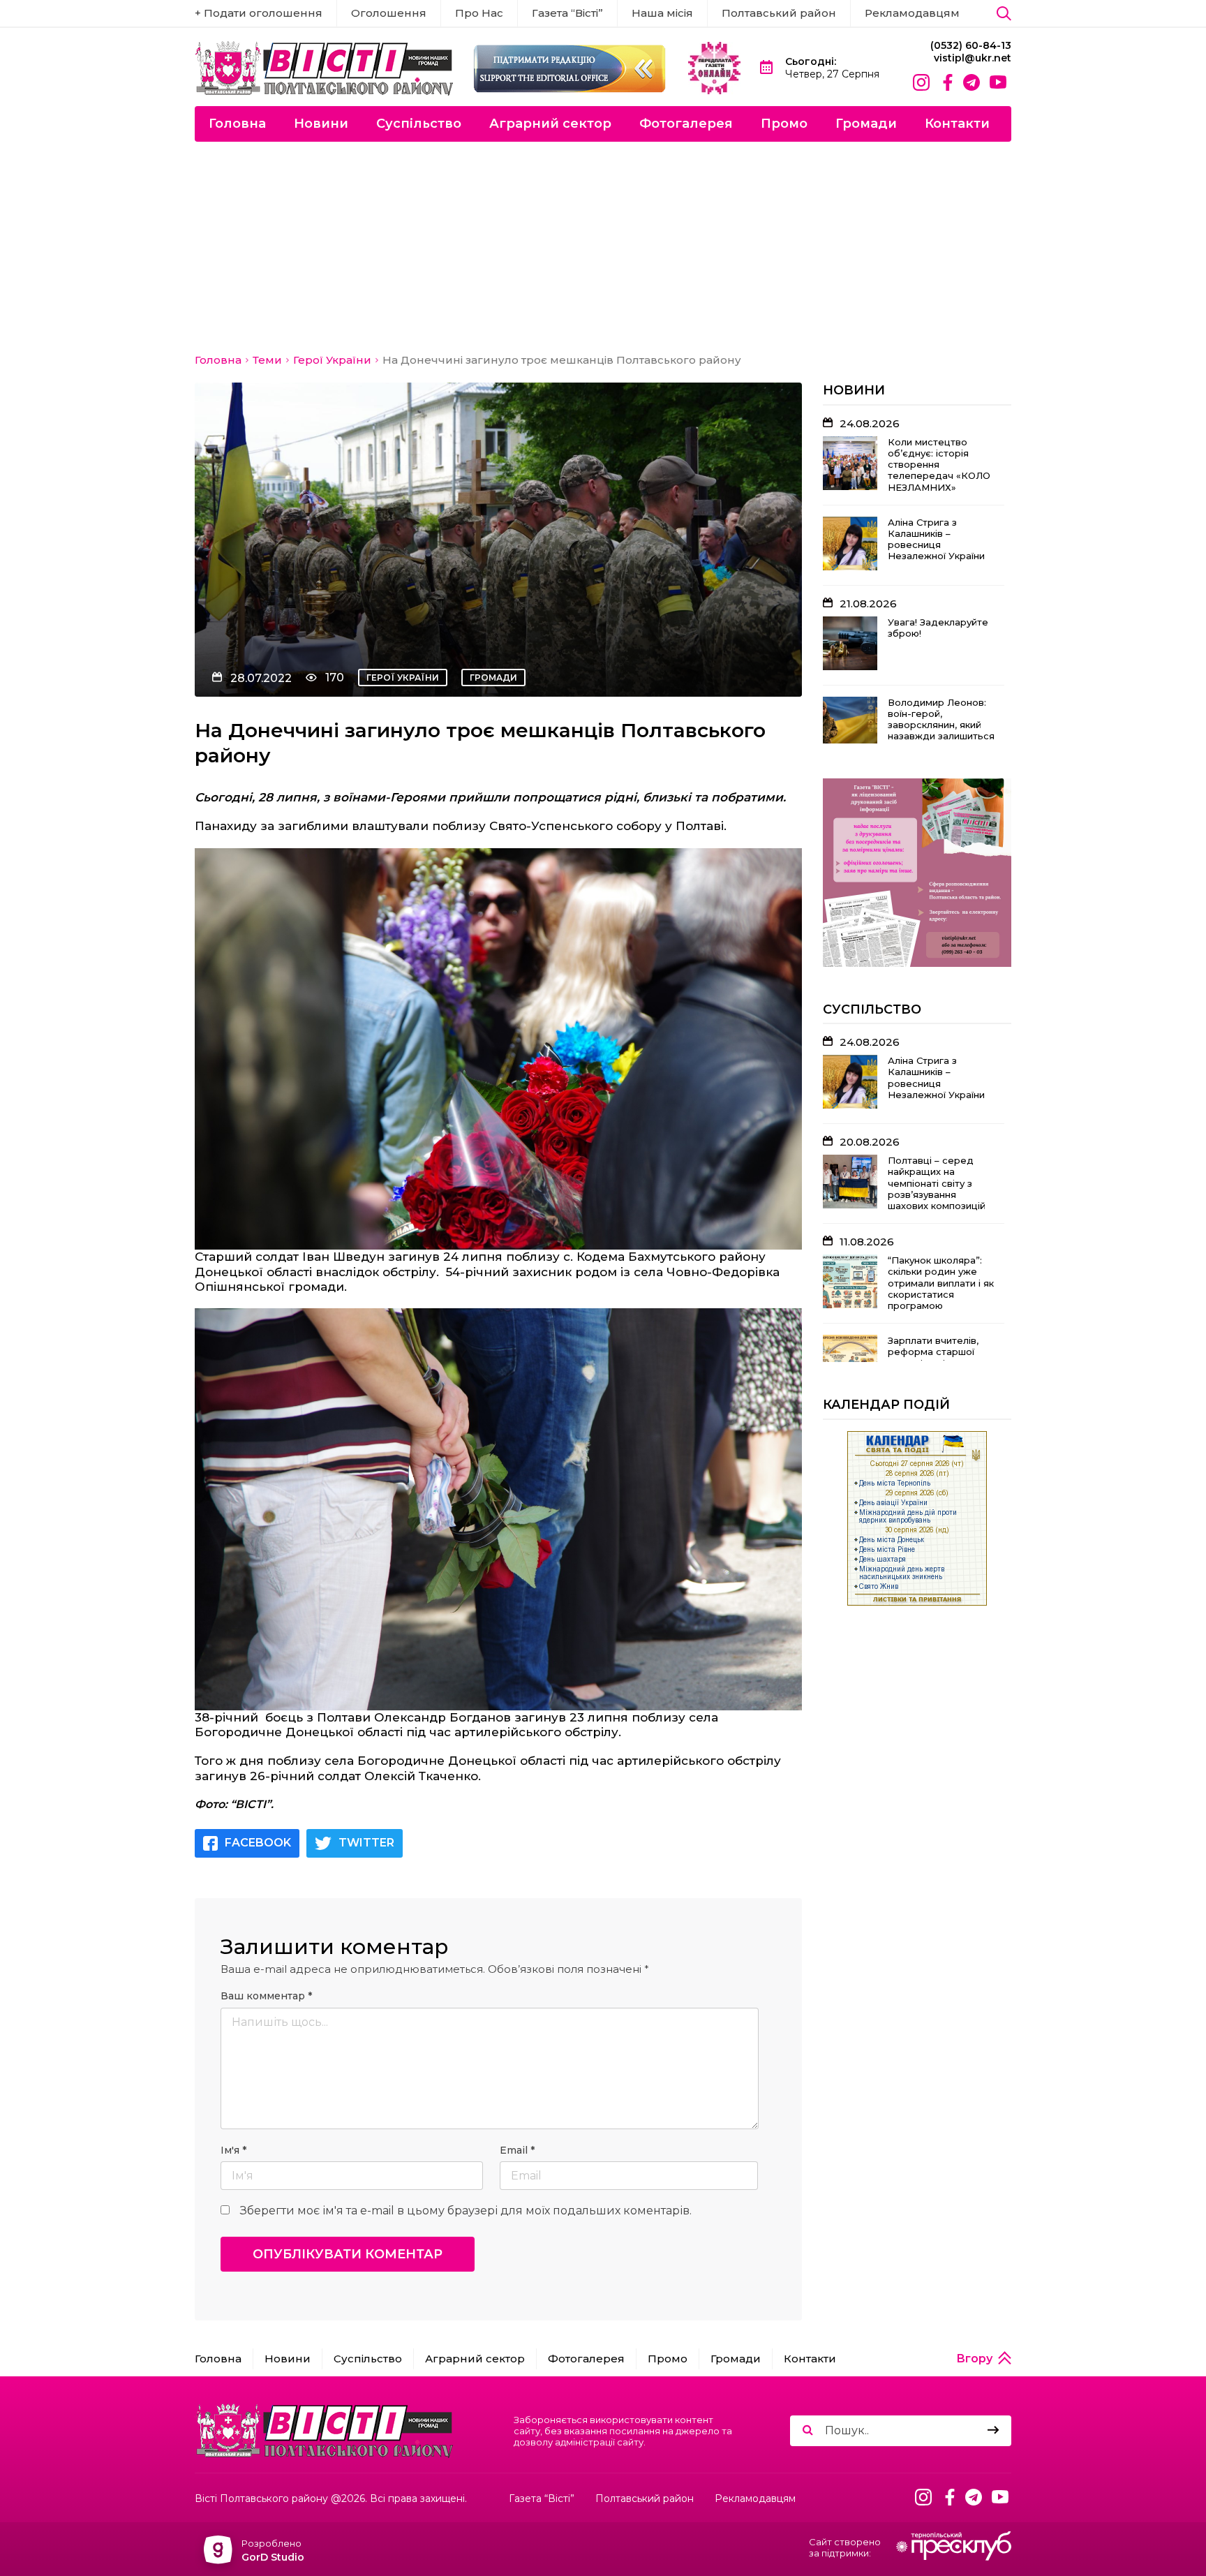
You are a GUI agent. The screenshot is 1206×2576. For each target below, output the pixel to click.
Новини (321, 124)
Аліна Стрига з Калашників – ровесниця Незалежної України (936, 539)
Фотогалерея (686, 124)
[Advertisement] (603, 246)
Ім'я (233, 2151)
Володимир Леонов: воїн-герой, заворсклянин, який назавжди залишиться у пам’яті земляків (941, 725)
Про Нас (479, 13)
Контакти (957, 124)
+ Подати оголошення (259, 13)
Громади (866, 124)
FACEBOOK (258, 1843)
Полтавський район (779, 13)
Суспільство (419, 124)
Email (517, 2151)
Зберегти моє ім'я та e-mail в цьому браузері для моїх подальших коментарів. (466, 2211)
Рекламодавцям (912, 13)
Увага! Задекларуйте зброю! (938, 628)
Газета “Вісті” (567, 13)
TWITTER (366, 1843)
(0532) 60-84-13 (971, 46)
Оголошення (389, 13)
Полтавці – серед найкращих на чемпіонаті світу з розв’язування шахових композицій (937, 1183)
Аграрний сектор (550, 124)
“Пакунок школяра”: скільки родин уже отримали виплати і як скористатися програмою (941, 1283)
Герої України (403, 678)
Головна (237, 124)
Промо (784, 124)
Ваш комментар (266, 1996)
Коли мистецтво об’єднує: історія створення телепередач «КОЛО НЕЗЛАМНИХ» (939, 465)
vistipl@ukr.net (973, 58)
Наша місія (662, 13)
